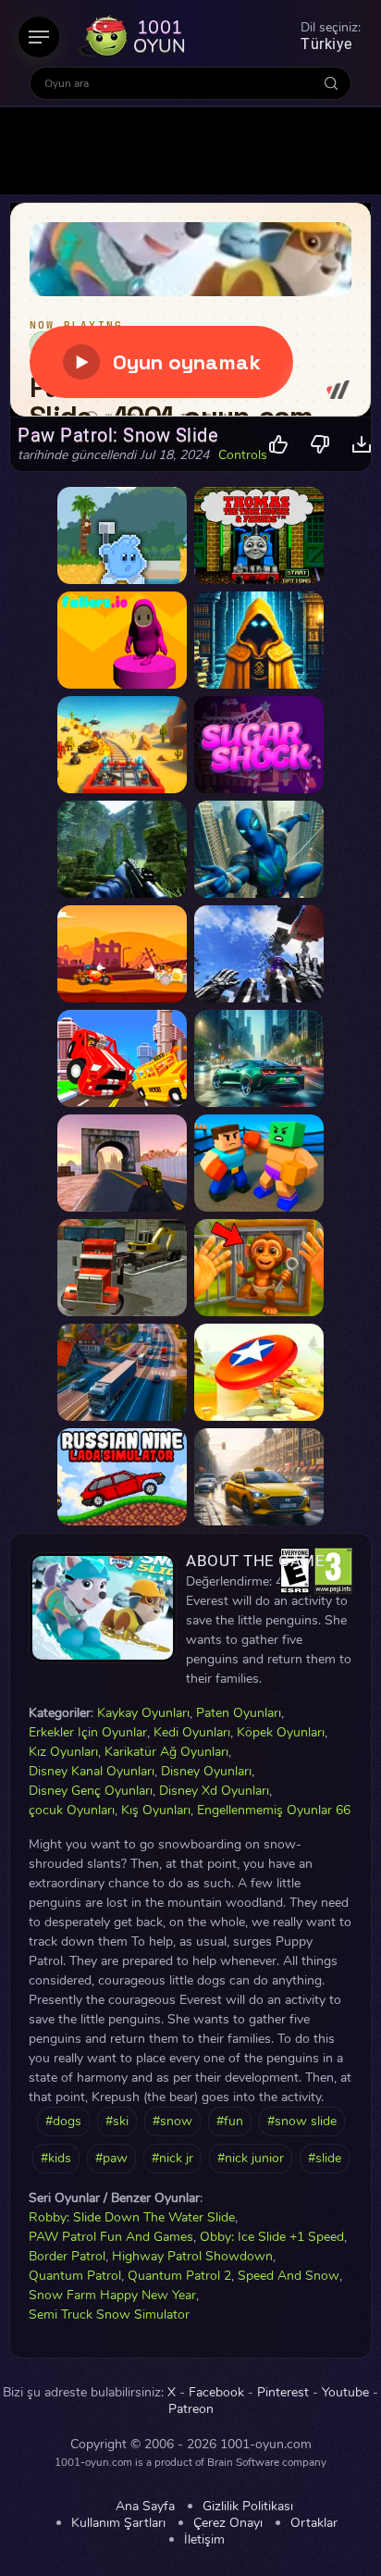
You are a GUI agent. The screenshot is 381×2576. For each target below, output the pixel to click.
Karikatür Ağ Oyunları (166, 1752)
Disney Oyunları (206, 1771)
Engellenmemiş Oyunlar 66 (274, 1810)
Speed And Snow (289, 2276)
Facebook (216, 2393)
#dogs (63, 2121)
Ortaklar (314, 2523)
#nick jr (172, 2158)
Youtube (345, 2393)
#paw (111, 2158)
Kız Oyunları (63, 1752)
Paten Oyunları (239, 1713)
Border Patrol (67, 2256)
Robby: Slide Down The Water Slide (132, 2217)
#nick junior (251, 2158)
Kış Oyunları (156, 1810)
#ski (117, 2121)
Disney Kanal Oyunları (92, 1771)
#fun (230, 2121)
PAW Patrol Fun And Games (111, 2237)
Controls (243, 455)
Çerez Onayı (228, 2523)
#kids (56, 2158)
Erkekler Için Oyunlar (88, 1732)
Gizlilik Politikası (248, 2507)
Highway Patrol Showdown (192, 2256)
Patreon (191, 2409)
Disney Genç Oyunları (91, 1791)
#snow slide (302, 2121)
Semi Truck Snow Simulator (109, 2315)
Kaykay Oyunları (143, 1713)
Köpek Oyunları (281, 1732)
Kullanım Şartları (118, 2523)
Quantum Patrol (75, 2276)
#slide (325, 2158)
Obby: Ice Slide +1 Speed (272, 2237)
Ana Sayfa (145, 2507)
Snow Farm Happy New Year (112, 2295)
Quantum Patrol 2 (179, 2276)
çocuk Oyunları (72, 1810)
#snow (172, 2121)
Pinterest (283, 2393)
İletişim (204, 2540)
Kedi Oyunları (192, 1732)
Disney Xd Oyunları (214, 1791)
